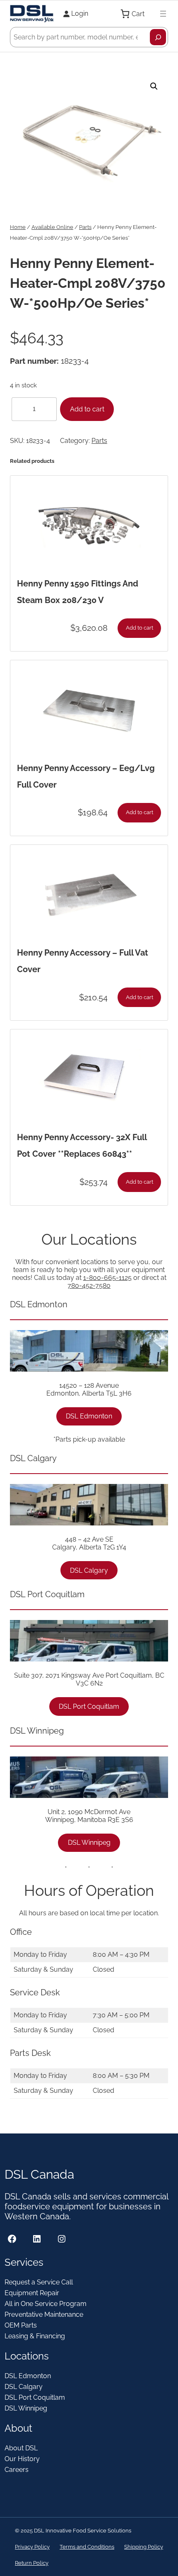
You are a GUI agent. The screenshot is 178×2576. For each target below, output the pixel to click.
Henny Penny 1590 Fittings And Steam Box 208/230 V (78, 592)
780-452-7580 (89, 1286)
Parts (85, 227)
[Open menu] (163, 14)
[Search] (158, 37)
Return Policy (32, 2563)
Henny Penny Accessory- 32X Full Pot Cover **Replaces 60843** (82, 1146)
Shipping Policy (144, 2547)
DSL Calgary (89, 1570)
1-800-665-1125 (107, 1278)
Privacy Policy (32, 2547)
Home (18, 227)
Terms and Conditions (87, 2547)
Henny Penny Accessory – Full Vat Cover (83, 961)
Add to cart (87, 409)
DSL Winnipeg (89, 1843)
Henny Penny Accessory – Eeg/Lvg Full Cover (86, 776)
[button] (154, 86)
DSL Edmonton (89, 1416)
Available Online (52, 227)
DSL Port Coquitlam (89, 1706)
